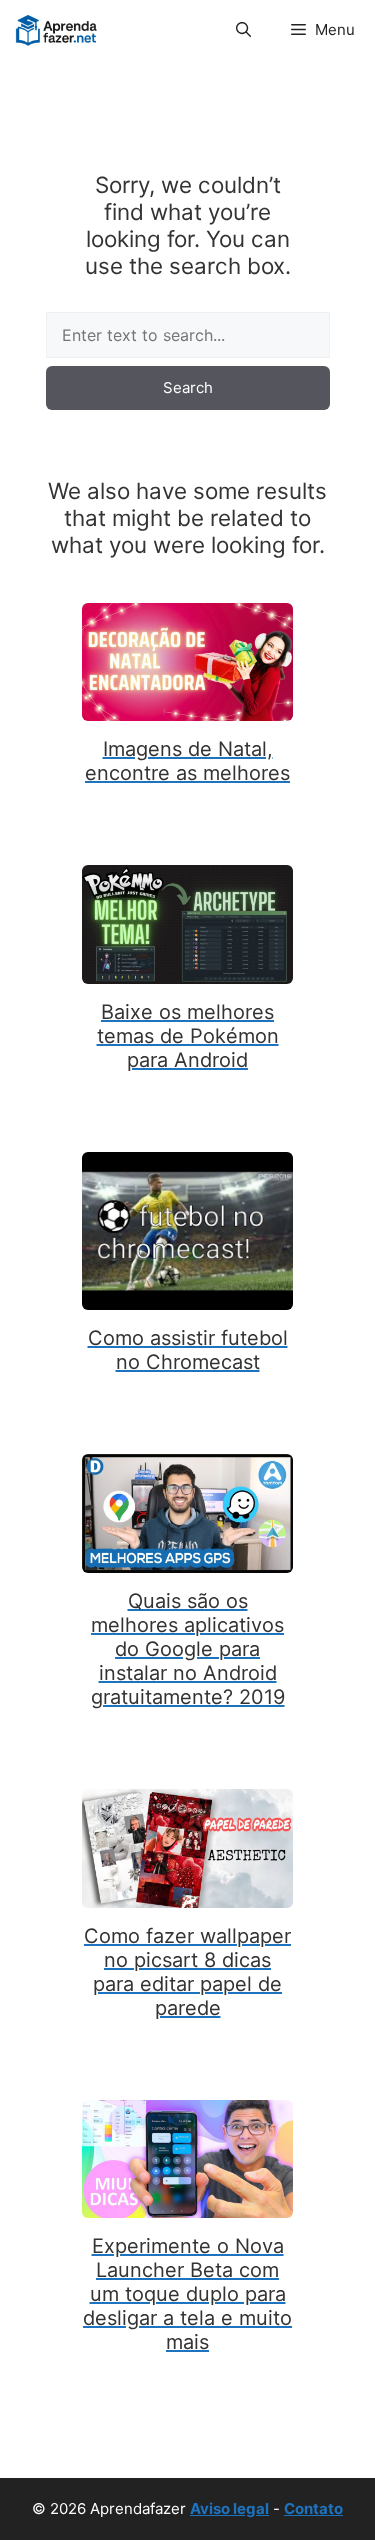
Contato (313, 2508)
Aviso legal (229, 2508)
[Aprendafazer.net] (57, 30)
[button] (243, 30)
